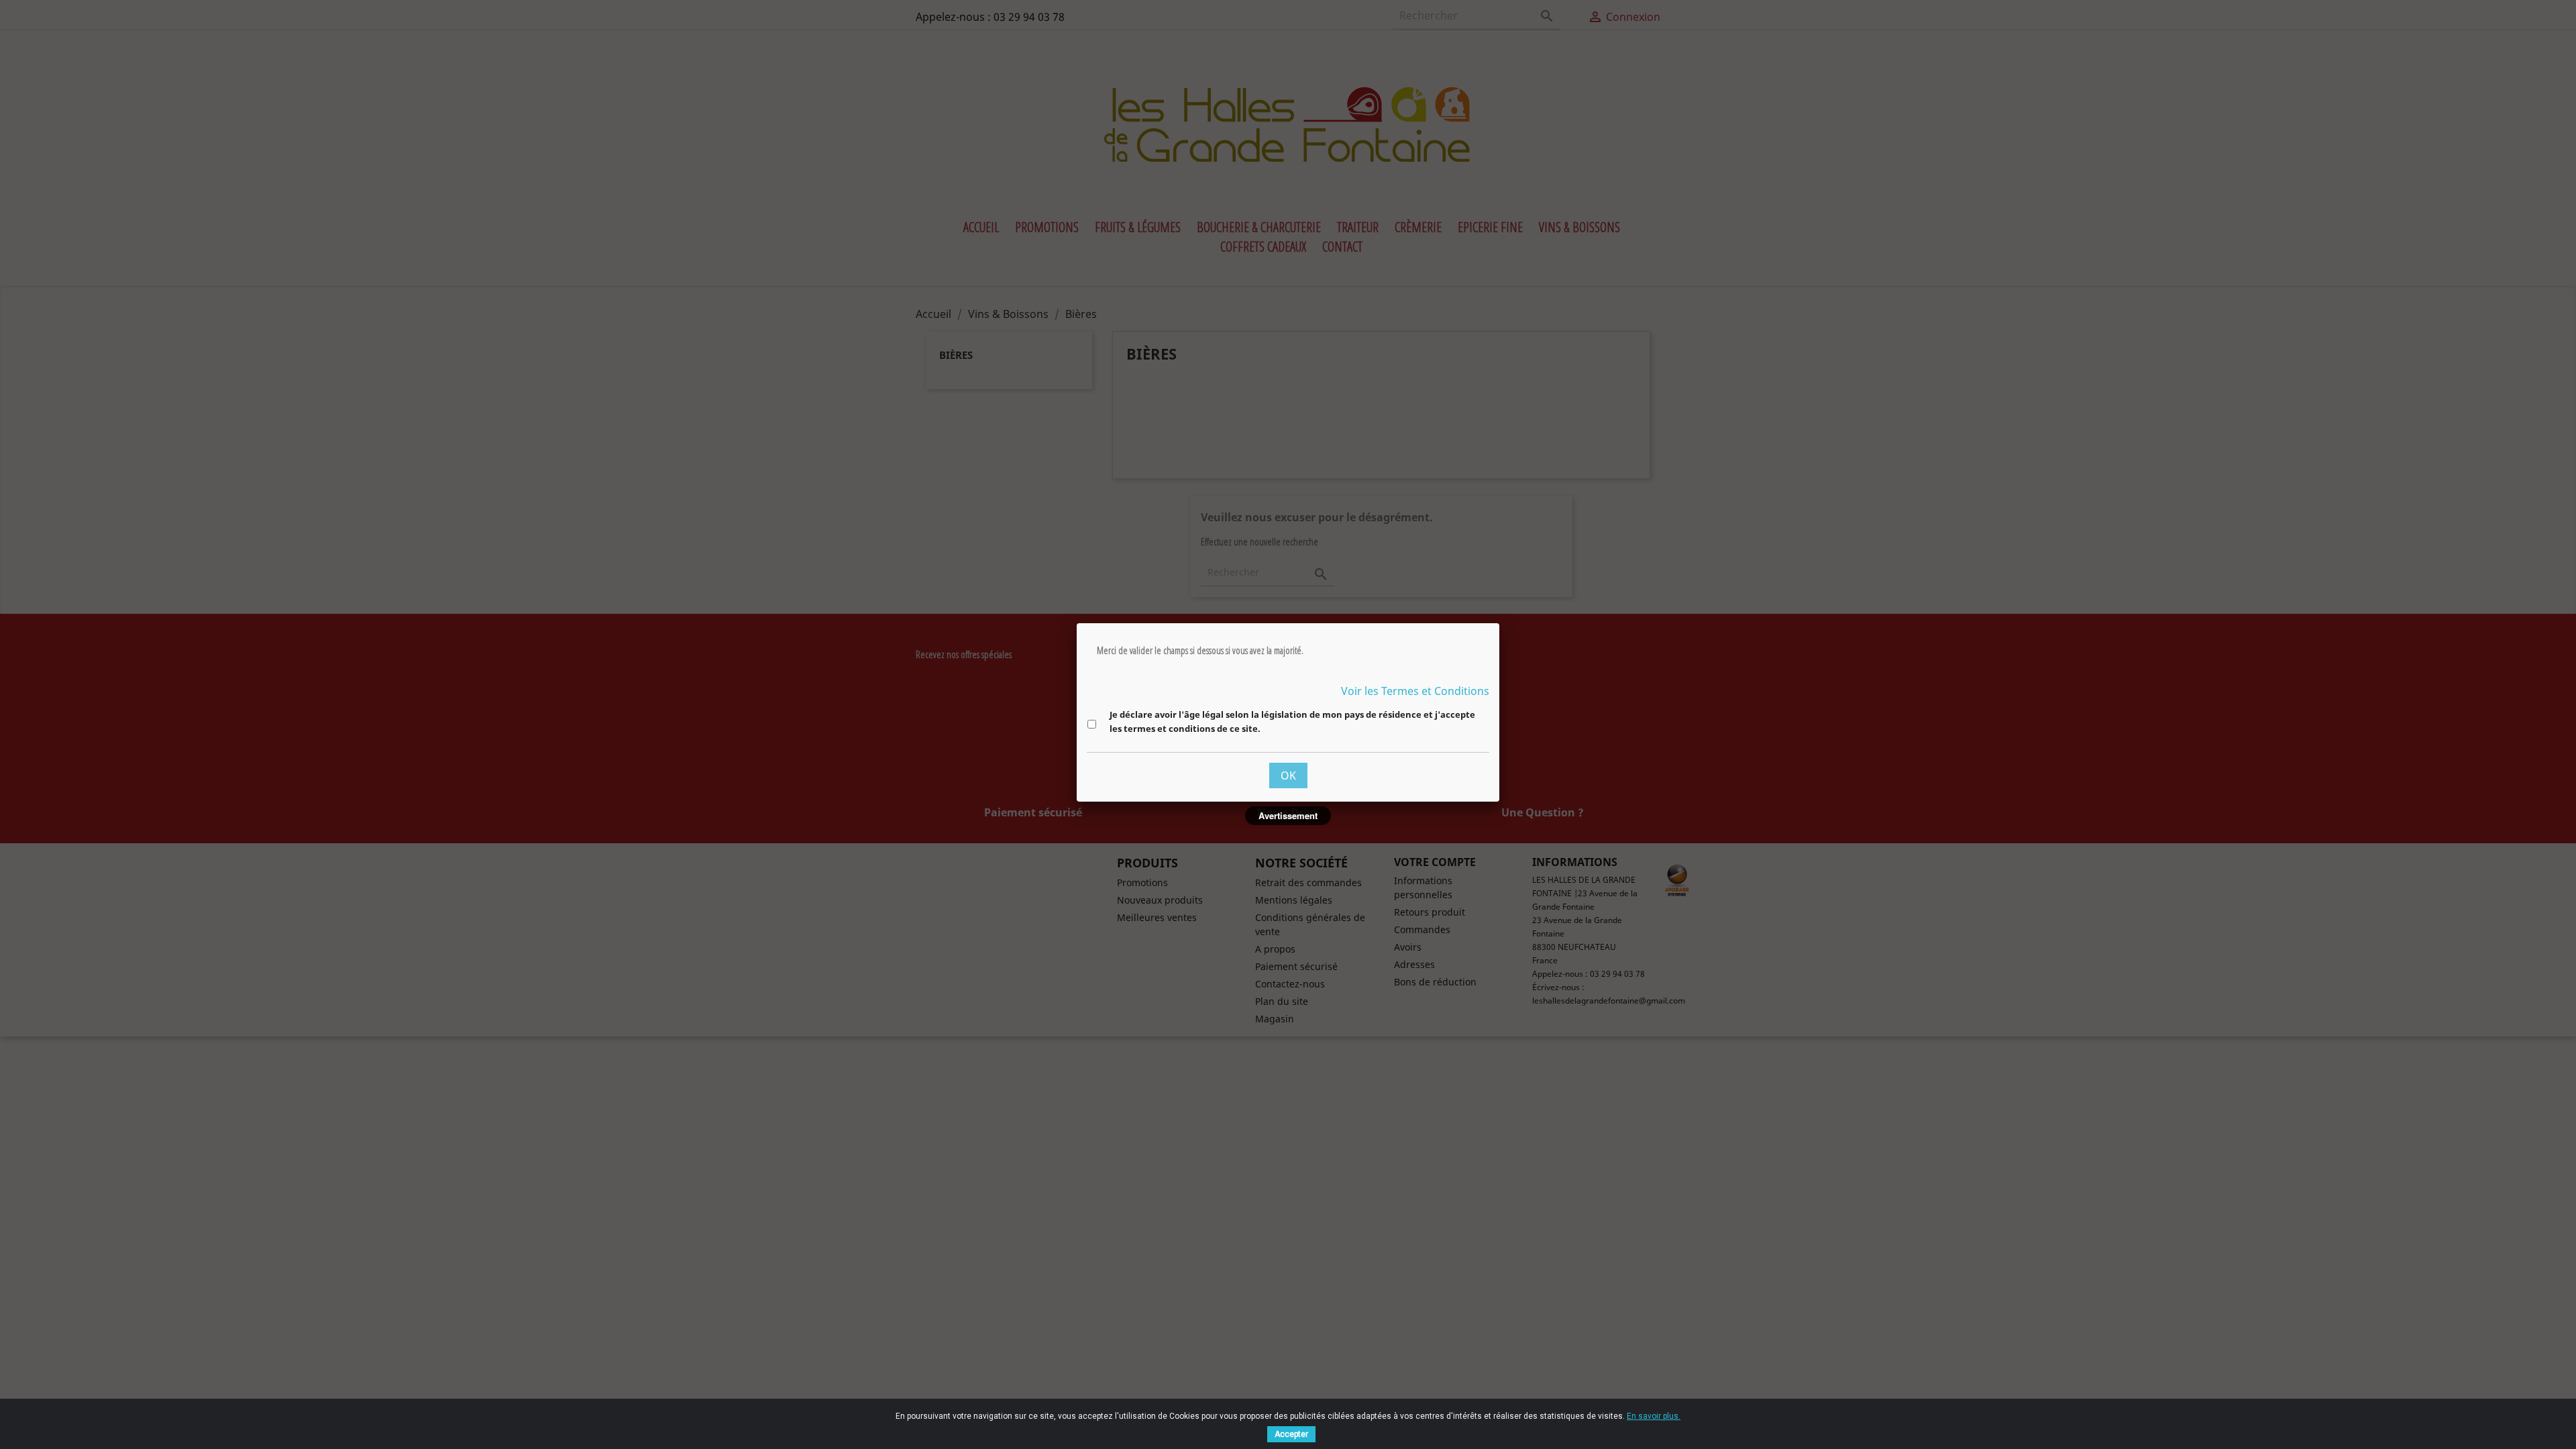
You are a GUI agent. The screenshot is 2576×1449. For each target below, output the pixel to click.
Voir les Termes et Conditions (1415, 691)
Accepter (1291, 1434)
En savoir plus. (1654, 1416)
